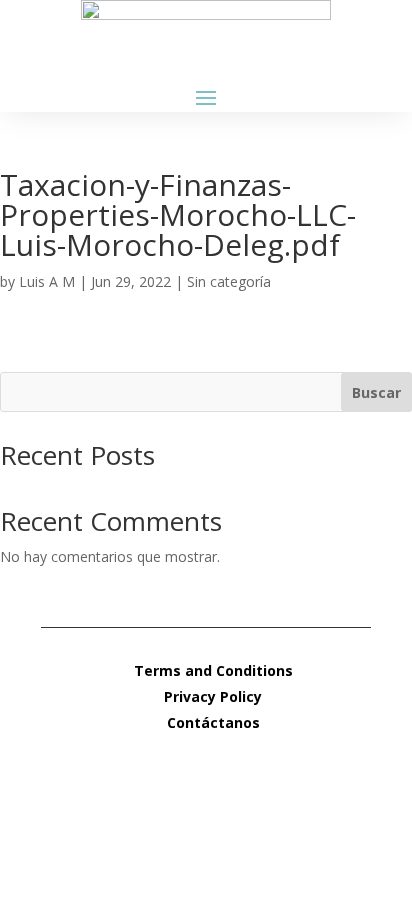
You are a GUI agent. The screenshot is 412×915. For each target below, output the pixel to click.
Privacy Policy (213, 696)
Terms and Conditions (213, 670)
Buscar (376, 392)
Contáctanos (213, 722)
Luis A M (47, 281)
